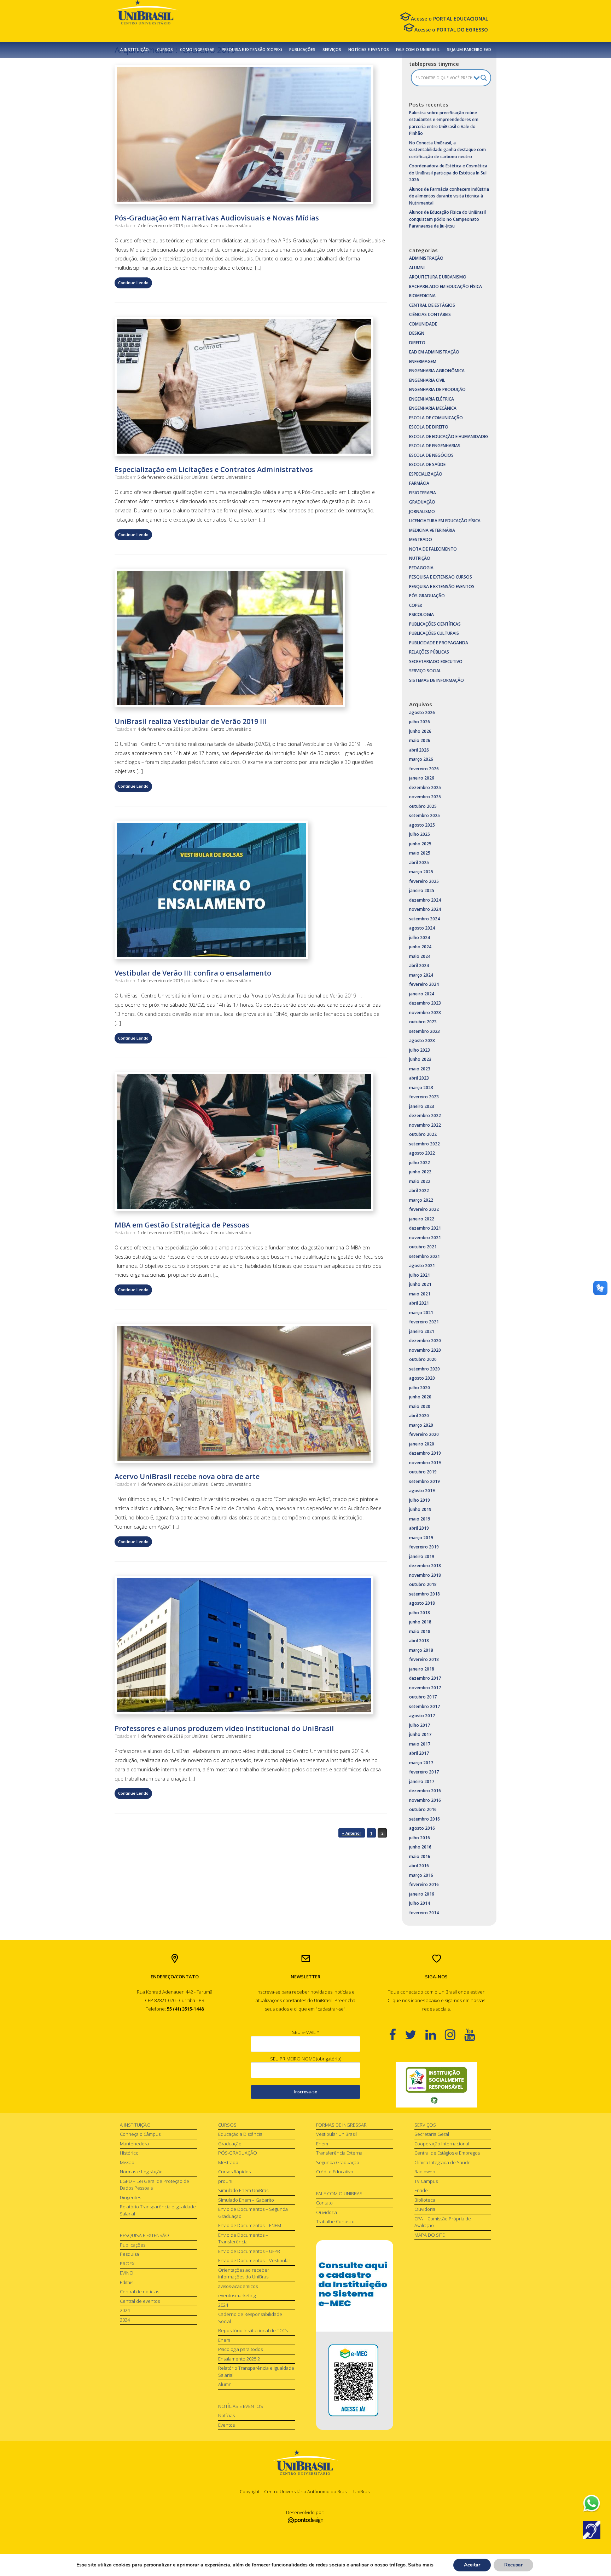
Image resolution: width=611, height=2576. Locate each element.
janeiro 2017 (422, 1781)
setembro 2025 (424, 815)
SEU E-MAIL (306, 2032)
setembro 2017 (424, 1706)
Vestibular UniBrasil (336, 2134)
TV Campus (426, 2181)
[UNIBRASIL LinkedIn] (435, 2034)
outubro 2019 (423, 1472)
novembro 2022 (425, 1125)
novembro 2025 (425, 797)
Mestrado (228, 2162)
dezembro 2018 (425, 1566)
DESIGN (417, 333)
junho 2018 (420, 1622)
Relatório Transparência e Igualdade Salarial (158, 2210)
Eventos (226, 2425)
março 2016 (421, 1875)
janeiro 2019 (422, 1556)
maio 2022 (420, 1181)
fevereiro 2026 (424, 769)
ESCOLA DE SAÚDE (427, 464)
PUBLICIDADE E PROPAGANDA (439, 643)
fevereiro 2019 (424, 1547)
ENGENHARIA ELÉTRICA (432, 399)
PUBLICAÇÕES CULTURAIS (434, 633)
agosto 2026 (422, 712)
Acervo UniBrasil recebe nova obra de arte (187, 1476)
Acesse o (449, 19)
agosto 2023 (422, 1040)
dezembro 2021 (425, 1228)
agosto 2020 (422, 1378)
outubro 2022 (423, 1134)
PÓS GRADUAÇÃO (427, 596)
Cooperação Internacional (442, 2144)
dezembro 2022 (425, 1115)
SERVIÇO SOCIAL (425, 671)
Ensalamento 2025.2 (239, 2359)
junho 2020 (420, 1397)
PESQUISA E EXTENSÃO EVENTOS (442, 586)
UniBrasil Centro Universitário (222, 226)
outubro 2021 (423, 1247)
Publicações (133, 2245)
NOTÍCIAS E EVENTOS (369, 50)
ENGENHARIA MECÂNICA (433, 408)
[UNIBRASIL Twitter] (415, 2034)
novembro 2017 (425, 1688)
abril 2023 (419, 1078)
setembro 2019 (424, 1481)
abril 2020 (419, 1416)
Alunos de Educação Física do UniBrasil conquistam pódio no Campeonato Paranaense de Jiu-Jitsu (447, 219)
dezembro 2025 (425, 787)
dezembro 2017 (425, 1678)
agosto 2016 (422, 1828)
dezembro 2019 (425, 1453)
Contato (324, 2203)
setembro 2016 (424, 1819)
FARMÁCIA (419, 483)
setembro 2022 (424, 1144)
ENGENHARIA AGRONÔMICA (437, 371)
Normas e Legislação (141, 2172)
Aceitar (472, 2565)
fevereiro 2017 (424, 1772)
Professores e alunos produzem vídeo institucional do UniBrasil (224, 1728)
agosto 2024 (422, 928)
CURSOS (165, 50)
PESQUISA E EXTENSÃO (144, 2235)
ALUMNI (417, 268)
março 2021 (421, 1313)
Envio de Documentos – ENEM (250, 2225)
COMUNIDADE (423, 324)
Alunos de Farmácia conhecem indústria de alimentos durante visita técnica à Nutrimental (449, 196)
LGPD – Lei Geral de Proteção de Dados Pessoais (155, 2185)
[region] (436, 2085)
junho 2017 (420, 1734)
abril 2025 (419, 862)
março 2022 (421, 1200)
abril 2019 (419, 1528)
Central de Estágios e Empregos (447, 2153)
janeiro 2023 (422, 1106)
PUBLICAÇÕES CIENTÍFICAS (435, 624)
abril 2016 (419, 1866)
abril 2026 (419, 750)
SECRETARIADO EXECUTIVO (436, 662)
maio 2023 (420, 1069)
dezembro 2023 (425, 1003)
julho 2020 (420, 1388)
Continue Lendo (133, 283)
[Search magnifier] (484, 78)
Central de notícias (139, 2292)
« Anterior (352, 1833)
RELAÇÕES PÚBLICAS (429, 652)
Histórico (129, 2153)
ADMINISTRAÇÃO (426, 258)
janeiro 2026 (422, 778)
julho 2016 (420, 1838)
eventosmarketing (237, 2295)
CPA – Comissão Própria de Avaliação (443, 2222)
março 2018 (421, 1650)
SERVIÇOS (332, 50)
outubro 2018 (423, 1584)
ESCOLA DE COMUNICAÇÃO (436, 418)
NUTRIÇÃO (420, 558)
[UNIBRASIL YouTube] (474, 2034)
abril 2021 (419, 1303)
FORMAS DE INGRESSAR (341, 2125)
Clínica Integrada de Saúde (443, 2162)
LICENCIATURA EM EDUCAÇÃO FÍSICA (445, 521)
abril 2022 (419, 1191)
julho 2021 (420, 1275)
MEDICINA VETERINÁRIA (432, 530)
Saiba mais (421, 2565)
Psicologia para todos (240, 2349)
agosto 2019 (422, 1491)
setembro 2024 (424, 919)
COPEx (416, 605)
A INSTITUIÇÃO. (135, 50)
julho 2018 (420, 1613)
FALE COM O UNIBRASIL (418, 50)
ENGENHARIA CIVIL (427, 380)
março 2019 (421, 1538)
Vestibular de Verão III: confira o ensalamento (193, 973)
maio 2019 (420, 1519)
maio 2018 (420, 1631)
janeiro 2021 (422, 1331)
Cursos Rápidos (234, 2172)
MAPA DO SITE (430, 2235)
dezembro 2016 (425, 1791)
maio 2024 (420, 956)
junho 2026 (420, 731)
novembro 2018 (425, 1575)
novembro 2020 (425, 1350)
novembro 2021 (425, 1238)
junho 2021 (420, 1284)
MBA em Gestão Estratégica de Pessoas (182, 1225)
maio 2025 (420, 853)
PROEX (127, 2264)
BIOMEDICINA (422, 296)
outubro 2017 (423, 1697)
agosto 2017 (422, 1716)
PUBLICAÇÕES (302, 50)
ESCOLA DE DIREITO (429, 427)
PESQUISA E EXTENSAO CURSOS (441, 577)
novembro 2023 (425, 1013)
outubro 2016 (423, 1809)
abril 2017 (419, 1753)
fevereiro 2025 (424, 881)
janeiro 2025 (422, 890)
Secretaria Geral (432, 2134)
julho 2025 (420, 834)
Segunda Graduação (338, 2162)
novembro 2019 (425, 1463)
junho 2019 (420, 1509)
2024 (125, 2310)
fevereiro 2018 (424, 1659)
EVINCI (127, 2273)
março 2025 (421, 872)
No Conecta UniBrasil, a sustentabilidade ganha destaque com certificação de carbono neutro (447, 150)
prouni (225, 2181)
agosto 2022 (422, 1153)
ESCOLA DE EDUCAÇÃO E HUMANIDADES (449, 436)
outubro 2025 (423, 806)
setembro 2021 (424, 1256)
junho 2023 (420, 1059)
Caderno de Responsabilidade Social (250, 2318)
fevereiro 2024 (424, 984)
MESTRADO (421, 539)
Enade (421, 2190)
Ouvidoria (327, 2212)
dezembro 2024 (425, 900)
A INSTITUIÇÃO (135, 2125)
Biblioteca (425, 2200)
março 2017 (421, 1763)
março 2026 (421, 759)
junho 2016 (420, 1847)
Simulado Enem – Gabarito (246, 2200)
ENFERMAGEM (423, 361)
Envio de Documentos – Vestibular (254, 2260)
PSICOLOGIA (421, 614)
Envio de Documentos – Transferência (243, 2238)
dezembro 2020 (425, 1341)
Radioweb (425, 2172)
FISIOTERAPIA (423, 493)
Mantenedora (134, 2144)
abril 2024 (419, 965)
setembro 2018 (424, 1594)
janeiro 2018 (422, 1669)
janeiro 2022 (422, 1219)
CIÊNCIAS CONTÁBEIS (430, 314)
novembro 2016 (425, 1800)
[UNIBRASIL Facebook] (397, 2034)
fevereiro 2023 (424, 1097)
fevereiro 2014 (424, 1913)
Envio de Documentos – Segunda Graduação (253, 2213)
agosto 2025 (422, 825)
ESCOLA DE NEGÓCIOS (431, 455)
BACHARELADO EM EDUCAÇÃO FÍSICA (446, 286)
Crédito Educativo (335, 2172)
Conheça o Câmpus (140, 2134)
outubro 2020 (423, 1359)
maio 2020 (420, 1406)
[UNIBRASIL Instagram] (455, 2034)
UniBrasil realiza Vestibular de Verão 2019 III (190, 721)
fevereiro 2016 (424, 1884)
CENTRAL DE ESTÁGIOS (432, 305)
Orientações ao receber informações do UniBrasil (244, 2273)
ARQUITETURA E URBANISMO (438, 277)
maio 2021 (420, 1294)
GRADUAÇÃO (422, 502)
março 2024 (421, 975)
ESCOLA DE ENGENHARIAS (435, 446)
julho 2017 (420, 1725)
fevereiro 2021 (424, 1322)
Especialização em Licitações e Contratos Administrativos (214, 469)
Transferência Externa (339, 2153)
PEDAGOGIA (421, 568)
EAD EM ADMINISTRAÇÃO (434, 352)
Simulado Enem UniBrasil (244, 2190)
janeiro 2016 (422, 1894)
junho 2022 (420, 1172)
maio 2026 (420, 740)
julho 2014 (420, 1903)
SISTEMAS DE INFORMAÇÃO (437, 680)
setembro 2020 (424, 1369)
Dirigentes (130, 2197)
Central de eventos (140, 2301)
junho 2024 (420, 947)
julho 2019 (420, 1500)
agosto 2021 (422, 1266)
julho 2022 (420, 1163)
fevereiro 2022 (424, 1209)
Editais (127, 2282)
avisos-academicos (238, 2286)
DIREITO (417, 343)
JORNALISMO (422, 511)
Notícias (226, 2415)
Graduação (230, 2144)
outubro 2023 (423, 1022)
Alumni (225, 2384)
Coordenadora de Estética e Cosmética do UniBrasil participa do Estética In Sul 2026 (448, 173)
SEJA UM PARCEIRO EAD (469, 50)
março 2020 (421, 1425)
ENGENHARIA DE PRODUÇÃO (437, 389)
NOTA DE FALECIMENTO (433, 549)
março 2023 (421, 1088)
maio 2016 (420, 1856)
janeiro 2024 (422, 994)
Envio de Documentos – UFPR (249, 2251)
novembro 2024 (425, 909)
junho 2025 (420, 844)
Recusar (513, 2565)
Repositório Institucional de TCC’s (253, 2330)
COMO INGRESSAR (197, 50)
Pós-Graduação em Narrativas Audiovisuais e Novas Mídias (217, 218)
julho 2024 (420, 938)
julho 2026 (420, 722)
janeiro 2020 (422, 1444)
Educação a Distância (240, 2134)
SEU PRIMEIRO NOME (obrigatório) (306, 2059)
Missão (127, 2162)
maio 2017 (420, 1744)
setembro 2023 (424, 1031)
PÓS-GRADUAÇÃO (238, 2153)
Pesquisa (129, 2254)
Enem (224, 2340)
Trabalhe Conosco (335, 2221)
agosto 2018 (422, 1603)
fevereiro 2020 (424, 1434)
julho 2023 (420, 1050)
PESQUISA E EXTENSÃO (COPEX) (252, 50)
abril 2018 (419, 1641)
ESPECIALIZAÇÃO (426, 474)
